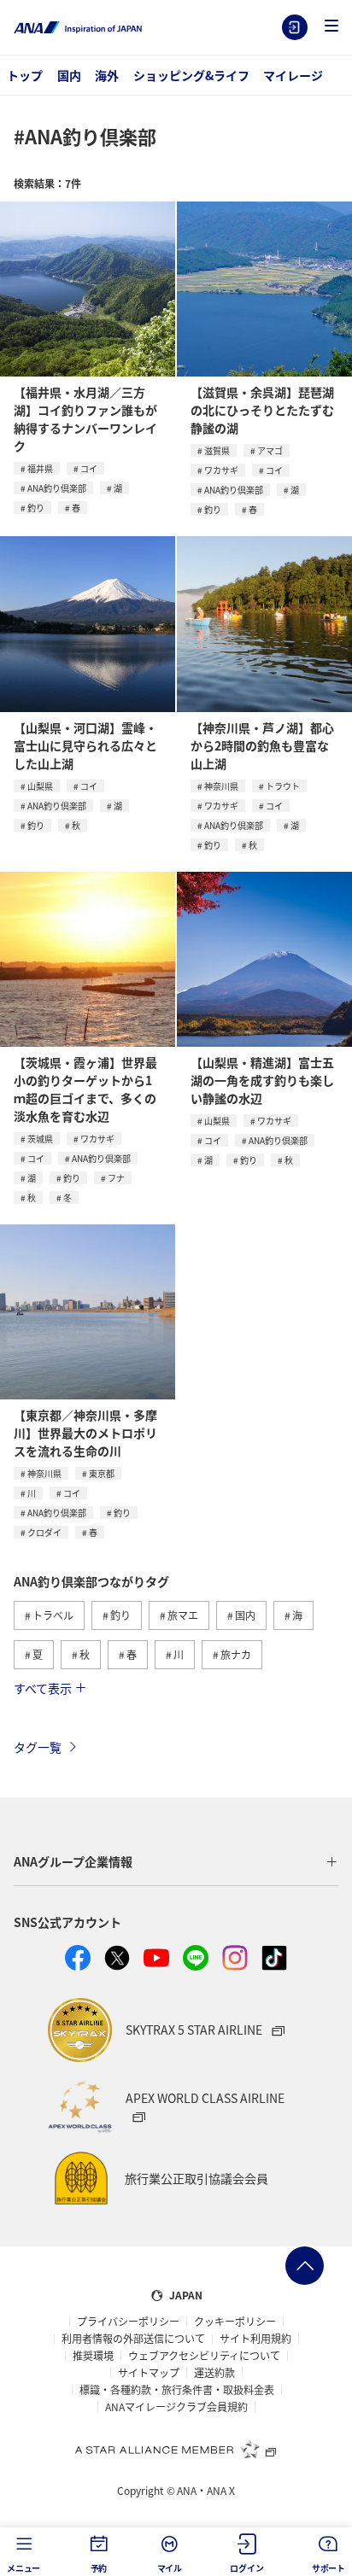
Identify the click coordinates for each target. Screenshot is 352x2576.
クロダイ (44, 1532)
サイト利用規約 (255, 2339)
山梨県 (40, 786)
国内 (69, 75)
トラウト (283, 786)
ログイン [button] (246, 2568)
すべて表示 (43, 1688)
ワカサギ (221, 470)
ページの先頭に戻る (305, 2266)
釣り (36, 508)
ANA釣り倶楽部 (57, 488)
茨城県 (40, 1139)
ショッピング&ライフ (191, 75)
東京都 (102, 1473)
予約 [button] (99, 2568)
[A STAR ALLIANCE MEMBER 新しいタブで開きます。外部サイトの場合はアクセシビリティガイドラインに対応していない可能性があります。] (176, 2449)
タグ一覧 (38, 1747)
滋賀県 (217, 450)
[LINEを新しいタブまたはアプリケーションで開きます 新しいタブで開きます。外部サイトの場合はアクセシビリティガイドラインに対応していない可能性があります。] (196, 1958)
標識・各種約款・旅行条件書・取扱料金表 (177, 2390)
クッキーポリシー (235, 2322)
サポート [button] (329, 2568)
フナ (116, 1178)
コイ (89, 468)
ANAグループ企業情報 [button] (73, 1861)
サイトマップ (149, 2373)
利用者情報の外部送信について (133, 2339)
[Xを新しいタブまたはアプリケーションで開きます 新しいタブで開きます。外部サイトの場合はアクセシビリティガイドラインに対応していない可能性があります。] (117, 1958)
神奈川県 (221, 786)
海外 (107, 75)
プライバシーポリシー (128, 2322)
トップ (25, 75)
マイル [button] (170, 2568)
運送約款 (214, 2373)
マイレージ (293, 75)
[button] (331, 27)
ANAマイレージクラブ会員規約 (176, 2407)
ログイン (295, 27)
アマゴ (270, 450)
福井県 (40, 468)
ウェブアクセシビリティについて (204, 2356)
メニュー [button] (23, 2568)
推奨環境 (93, 2356)
